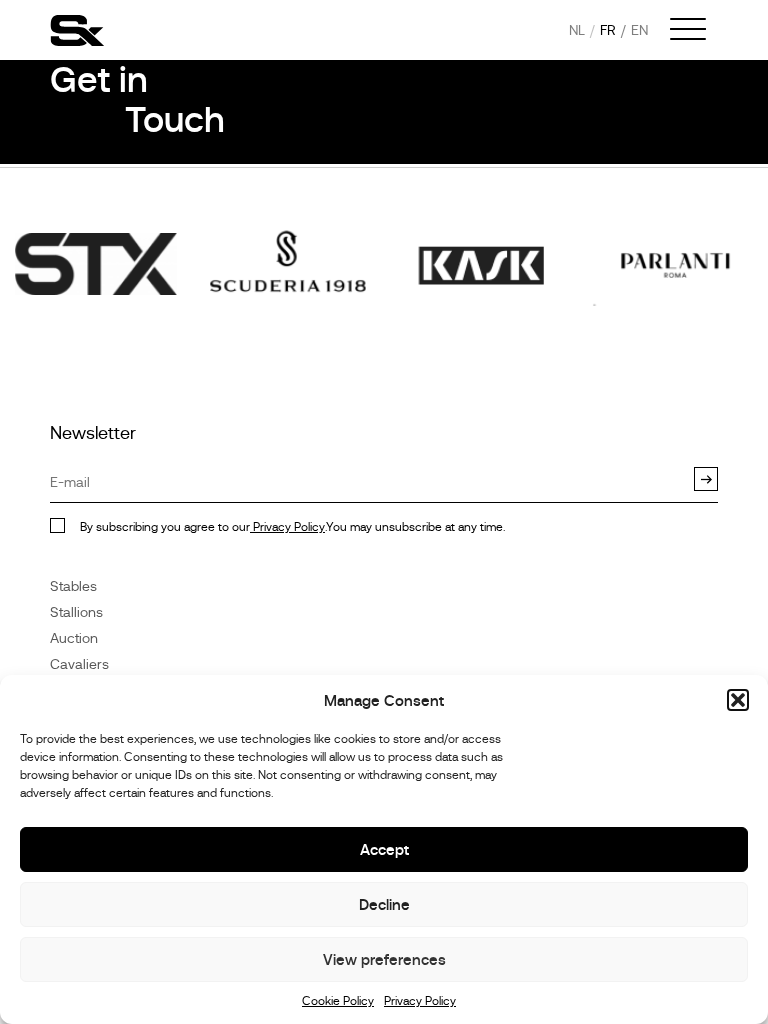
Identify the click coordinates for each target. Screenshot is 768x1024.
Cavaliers (79, 664)
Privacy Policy (420, 1001)
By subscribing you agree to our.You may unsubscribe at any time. (292, 527)
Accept (384, 849)
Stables (73, 586)
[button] (738, 700)
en (639, 30)
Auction (74, 638)
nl (577, 30)
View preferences (384, 959)
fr (608, 30)
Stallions (76, 612)
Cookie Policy (338, 1001)
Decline (384, 904)
